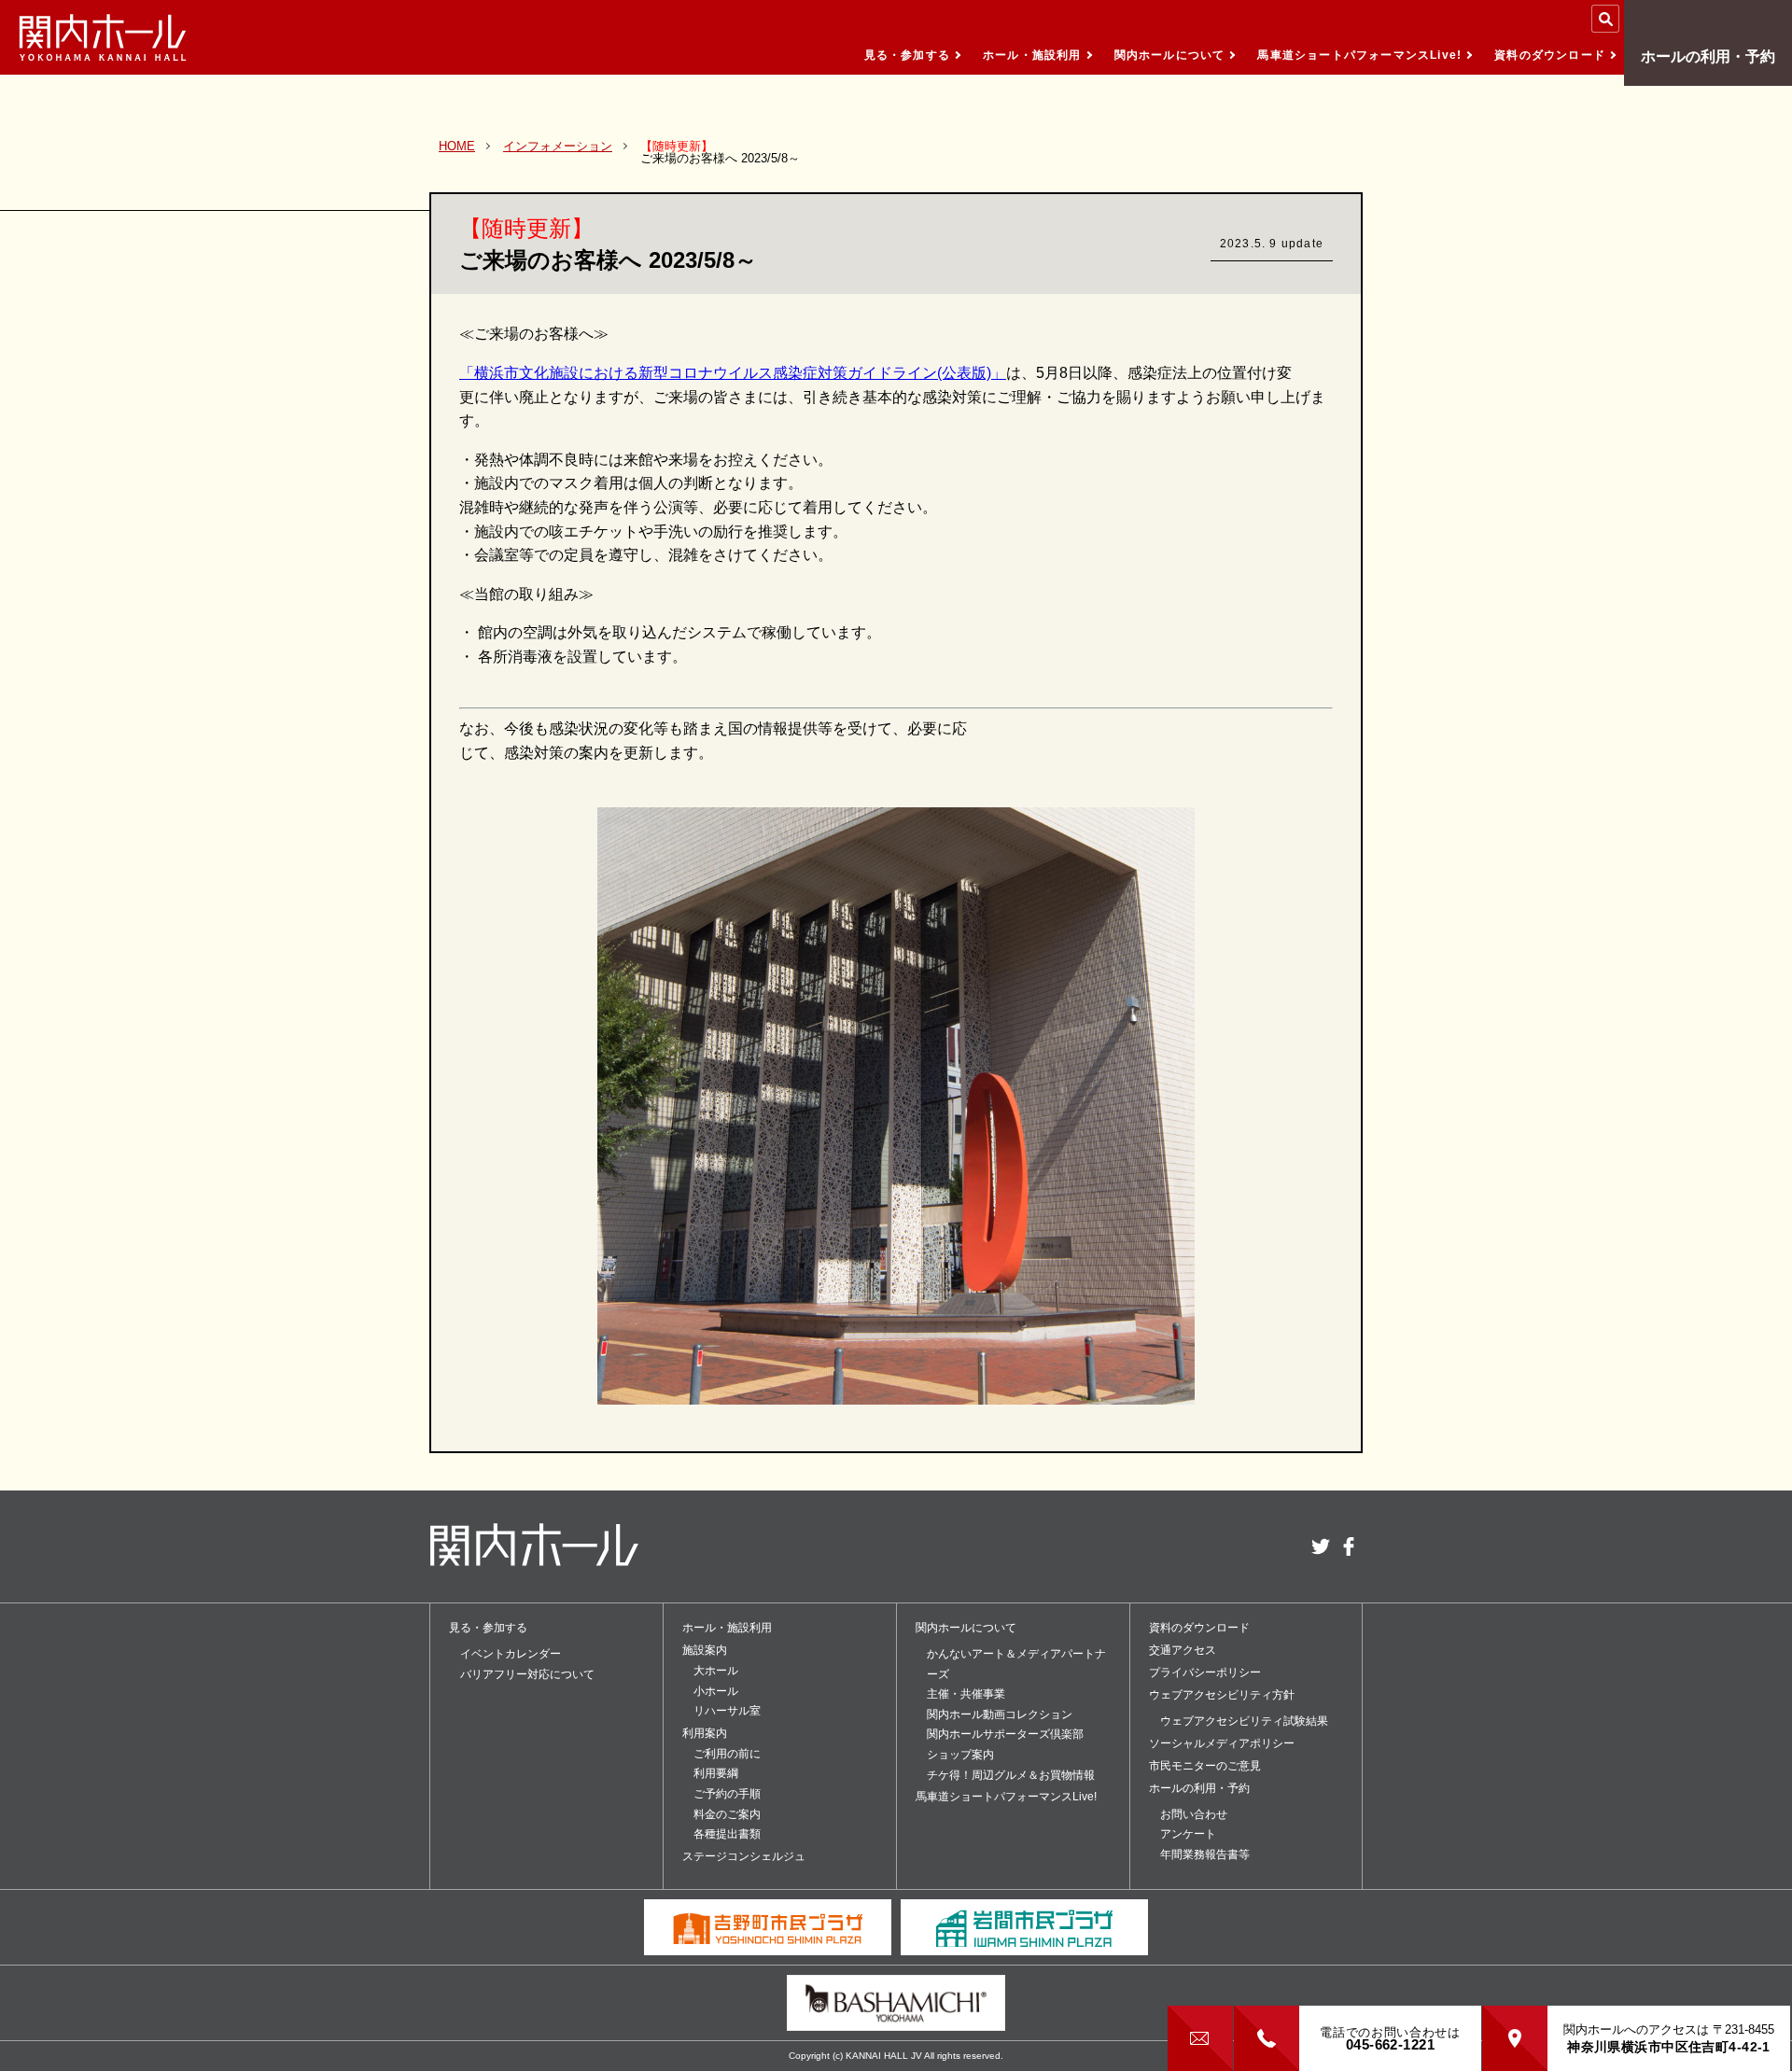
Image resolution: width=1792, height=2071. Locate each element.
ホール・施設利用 (1032, 55)
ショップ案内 (960, 1755)
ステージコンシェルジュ (744, 1856)
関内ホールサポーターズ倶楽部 (1005, 1734)
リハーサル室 (727, 1711)
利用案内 (705, 1733)
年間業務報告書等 (1205, 1854)
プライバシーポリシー (1205, 1672)
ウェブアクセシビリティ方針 (1222, 1695)
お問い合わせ (1194, 1814)
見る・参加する (907, 55)
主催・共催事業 (966, 1694)
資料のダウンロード (1550, 55)
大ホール (716, 1671)
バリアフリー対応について (527, 1674)
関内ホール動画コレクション (1000, 1714)
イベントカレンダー (511, 1654)
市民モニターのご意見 (1205, 1766)
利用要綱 (716, 1773)
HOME (457, 146)
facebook (1349, 1546)
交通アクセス (1183, 1650)
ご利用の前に (727, 1754)
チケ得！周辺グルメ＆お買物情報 (1011, 1775)
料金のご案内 (727, 1814)
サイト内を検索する (1605, 19)
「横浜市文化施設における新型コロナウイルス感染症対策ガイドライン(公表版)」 (733, 373)
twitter (1321, 1546)
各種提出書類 (727, 1834)
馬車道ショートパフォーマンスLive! (1359, 55)
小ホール (716, 1691)
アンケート (1188, 1834)
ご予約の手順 (727, 1794)
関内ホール (103, 37)
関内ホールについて (1170, 55)
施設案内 (705, 1650)
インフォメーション (558, 146)
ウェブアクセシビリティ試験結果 (1244, 1721)
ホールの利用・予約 (1708, 56)
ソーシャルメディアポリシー (1222, 1743)
